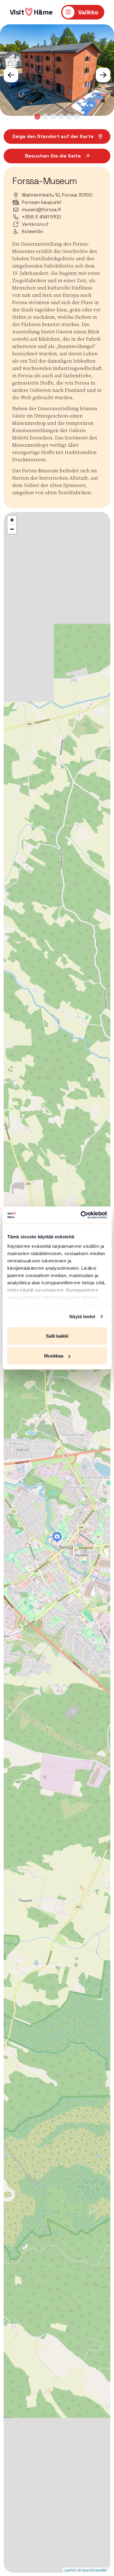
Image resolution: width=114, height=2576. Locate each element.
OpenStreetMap (95, 2570)
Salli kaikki (57, 1336)
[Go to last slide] (11, 75)
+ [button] (12, 520)
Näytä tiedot (82, 1316)
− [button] (12, 529)
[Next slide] (103, 75)
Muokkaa (54, 1356)
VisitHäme (31, 12)
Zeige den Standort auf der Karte (53, 136)
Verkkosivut (35, 224)
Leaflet (70, 2570)
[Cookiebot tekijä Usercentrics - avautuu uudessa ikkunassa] (81, 1215)
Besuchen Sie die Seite (53, 156)
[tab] (37, 117)
